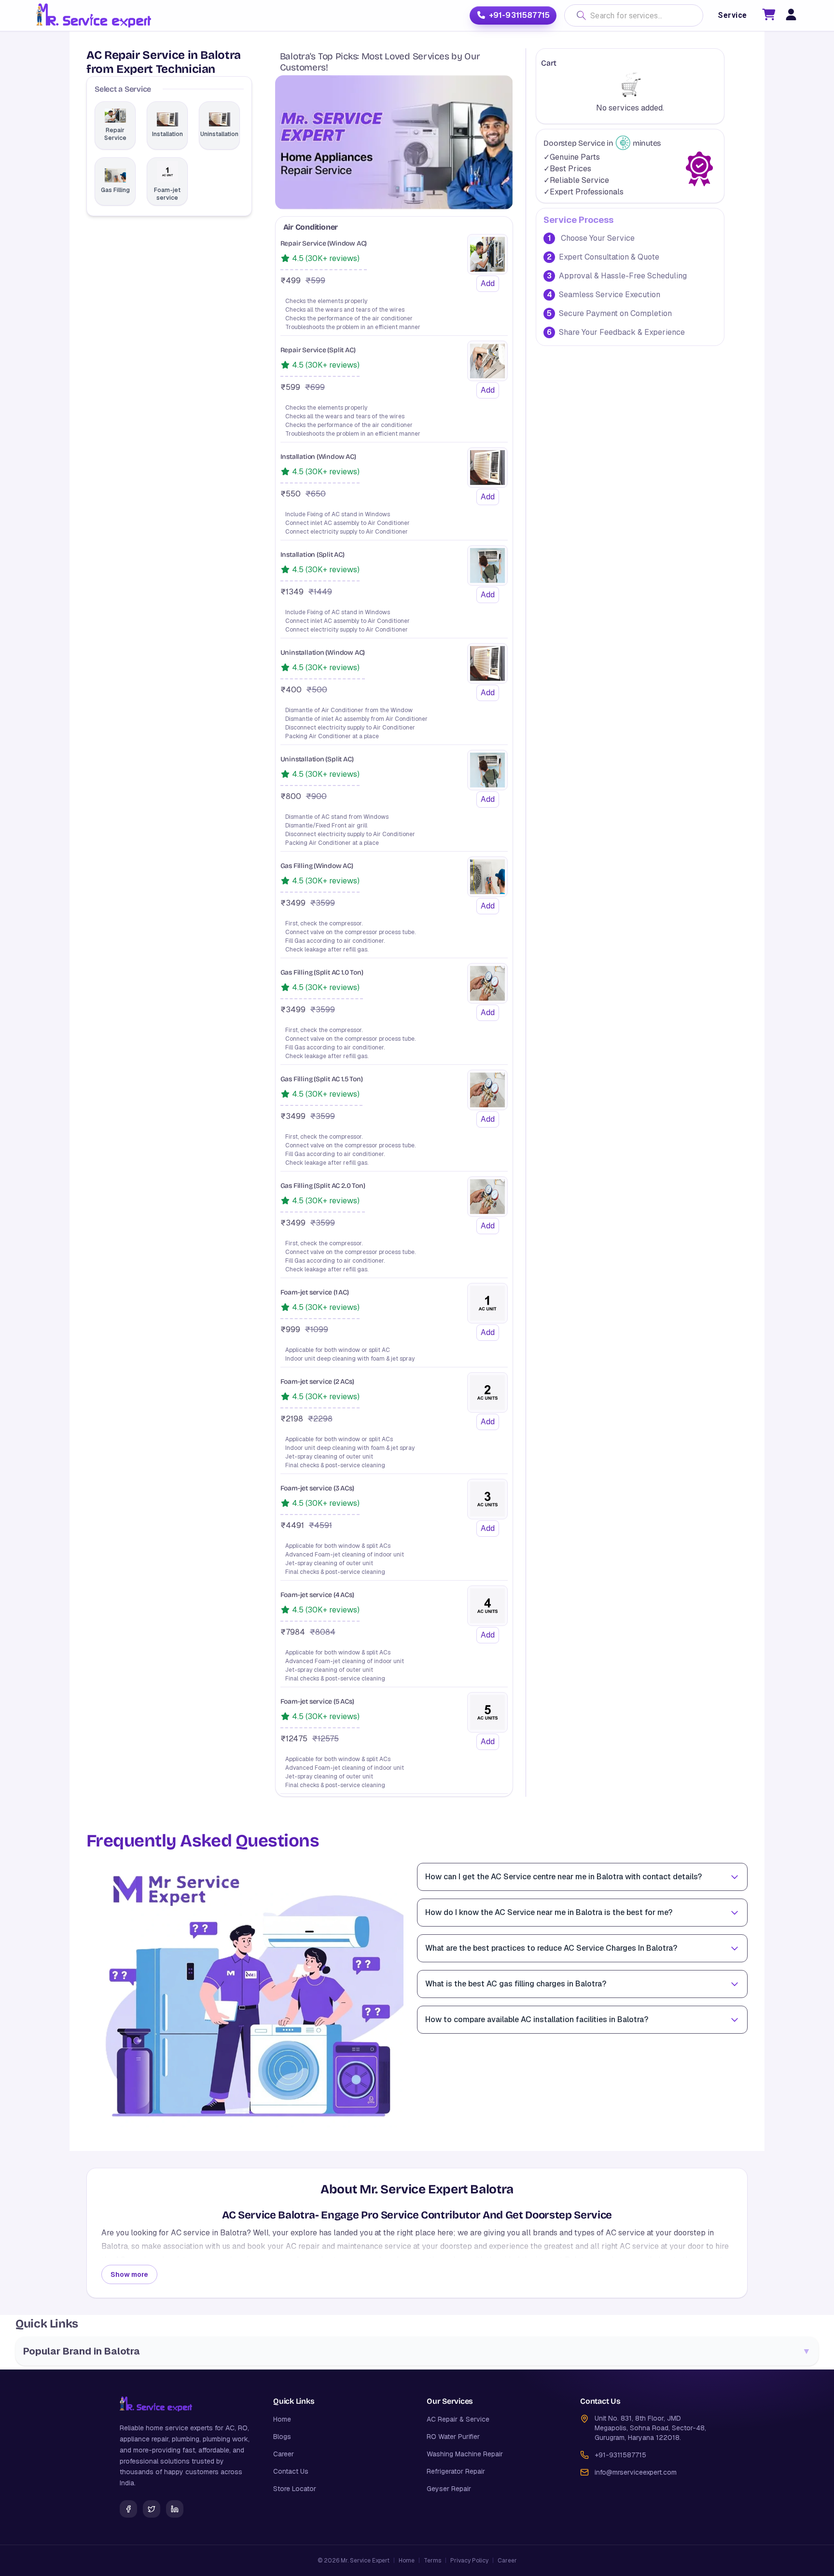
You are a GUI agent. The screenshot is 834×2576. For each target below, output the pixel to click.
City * (430, 349)
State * (285, 349)
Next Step (417, 585)
